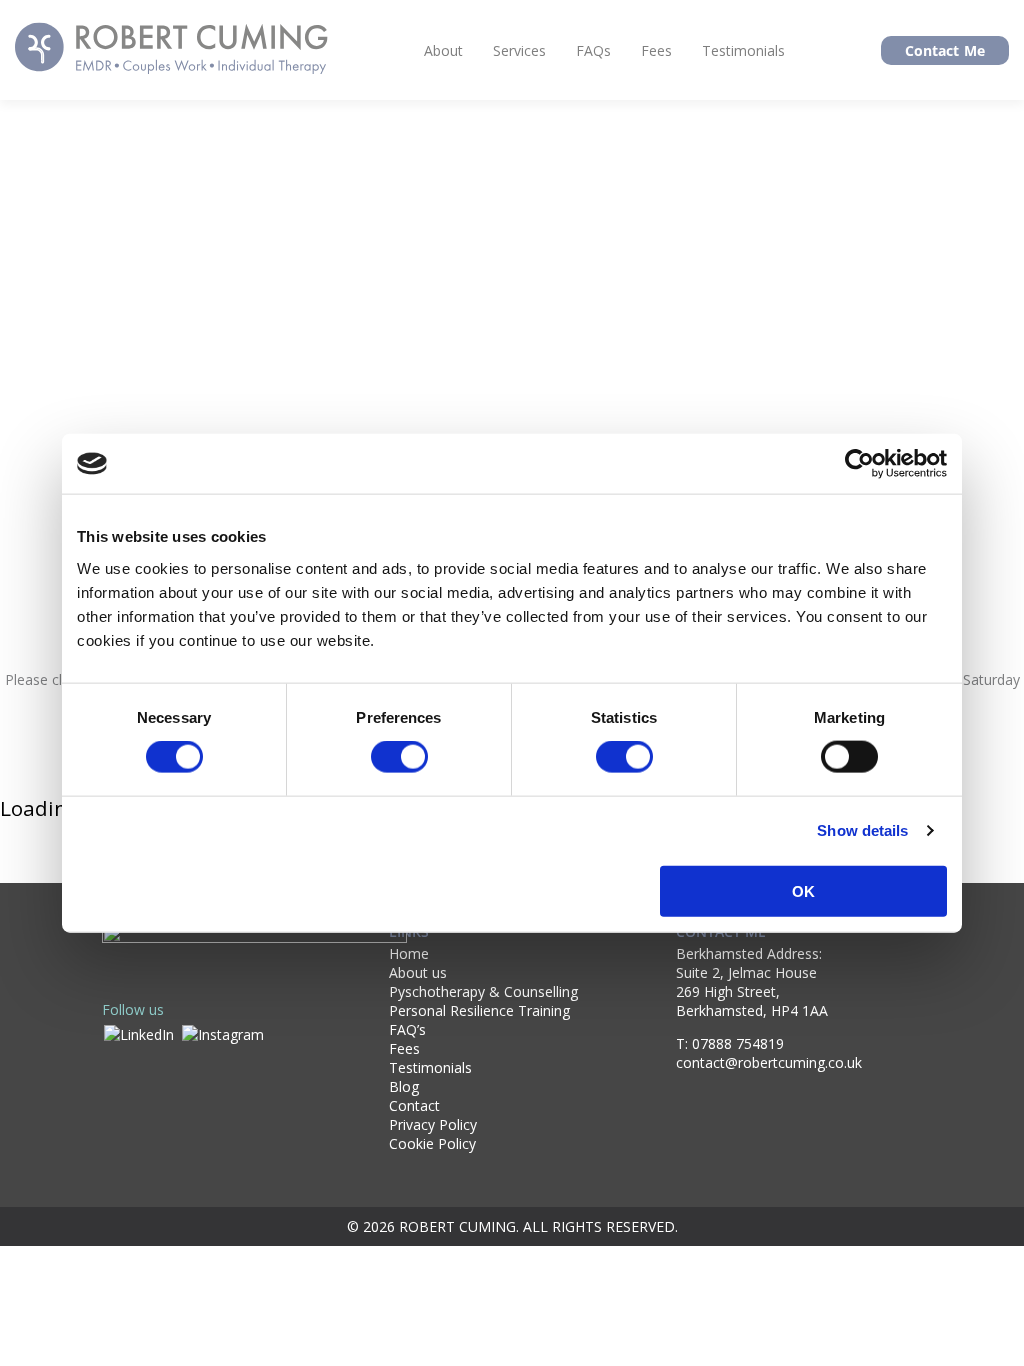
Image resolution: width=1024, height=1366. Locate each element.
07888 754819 (738, 1043)
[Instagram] (223, 1032)
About (443, 50)
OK (803, 890)
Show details (862, 830)
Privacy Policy (433, 1124)
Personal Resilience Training (479, 1010)
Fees (656, 50)
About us (418, 972)
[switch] (399, 757)
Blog (404, 1086)
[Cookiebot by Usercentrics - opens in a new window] (859, 464)
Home (409, 953)
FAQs (593, 50)
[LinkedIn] (139, 1032)
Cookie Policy (432, 1143)
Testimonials (743, 50)
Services (519, 50)
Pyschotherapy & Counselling (483, 991)
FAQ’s (407, 1029)
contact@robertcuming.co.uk (769, 1062)
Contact (414, 1105)
